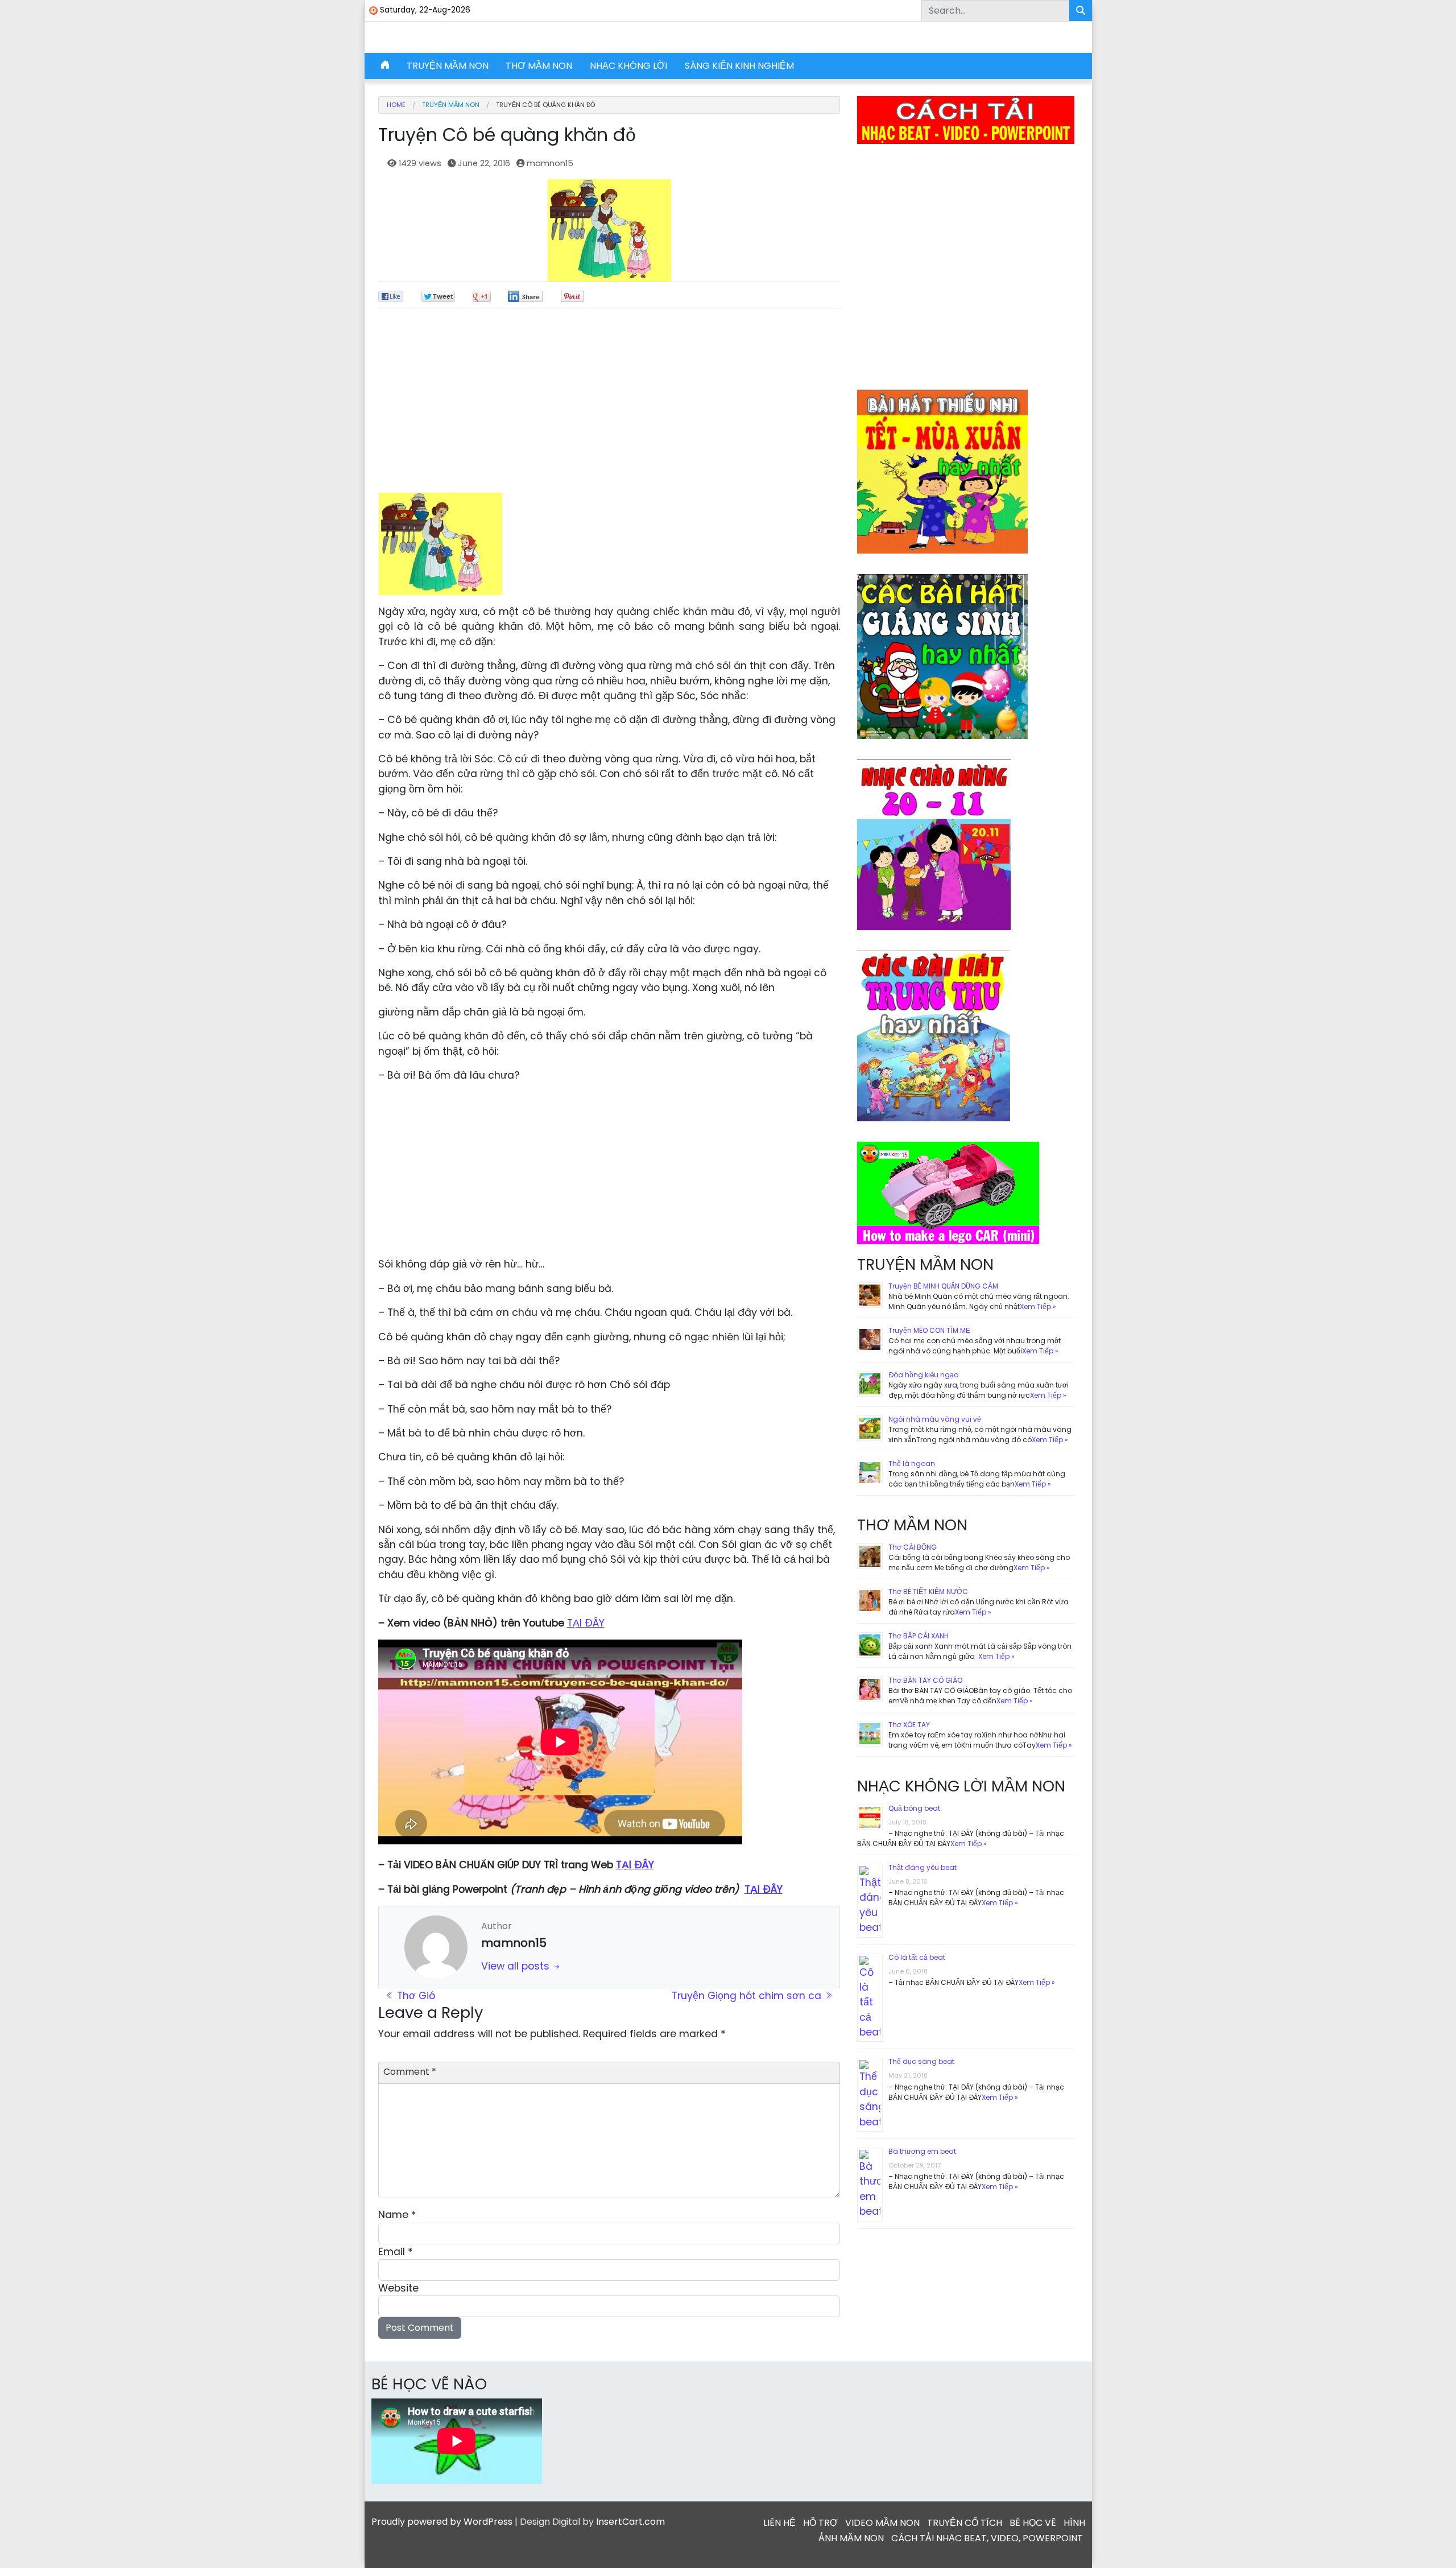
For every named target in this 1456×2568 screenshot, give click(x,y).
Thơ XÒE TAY (909, 1725)
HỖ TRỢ (820, 2523)
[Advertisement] (609, 405)
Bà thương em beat (922, 2151)
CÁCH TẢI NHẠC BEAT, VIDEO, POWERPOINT (987, 2538)
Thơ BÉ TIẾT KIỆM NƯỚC (928, 1591)
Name (397, 2215)
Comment (410, 2072)
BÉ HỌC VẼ (1033, 2523)
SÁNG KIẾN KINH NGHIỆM (739, 66)
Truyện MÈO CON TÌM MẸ (929, 1330)
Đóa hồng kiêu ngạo (923, 1375)
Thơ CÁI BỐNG (913, 1547)
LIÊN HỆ (779, 2523)
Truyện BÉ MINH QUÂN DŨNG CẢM (943, 1286)
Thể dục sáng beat (921, 2061)
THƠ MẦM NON (539, 66)
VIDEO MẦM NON (882, 2523)
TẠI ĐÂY (586, 1623)
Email (396, 2252)
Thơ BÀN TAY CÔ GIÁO (925, 1680)
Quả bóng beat (914, 1808)
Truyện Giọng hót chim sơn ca (748, 1996)
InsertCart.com (630, 2522)
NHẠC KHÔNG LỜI (628, 66)
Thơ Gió (415, 1996)
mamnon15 (550, 163)
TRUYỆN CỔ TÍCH (965, 2523)
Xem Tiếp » (1038, 1306)
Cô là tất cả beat (917, 1957)
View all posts (517, 1966)
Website (398, 2288)
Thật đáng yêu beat (923, 1867)
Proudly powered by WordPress (442, 2522)
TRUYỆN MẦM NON (448, 66)
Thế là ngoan (912, 1463)
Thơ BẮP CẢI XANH (919, 1636)
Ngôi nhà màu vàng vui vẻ (935, 1419)
